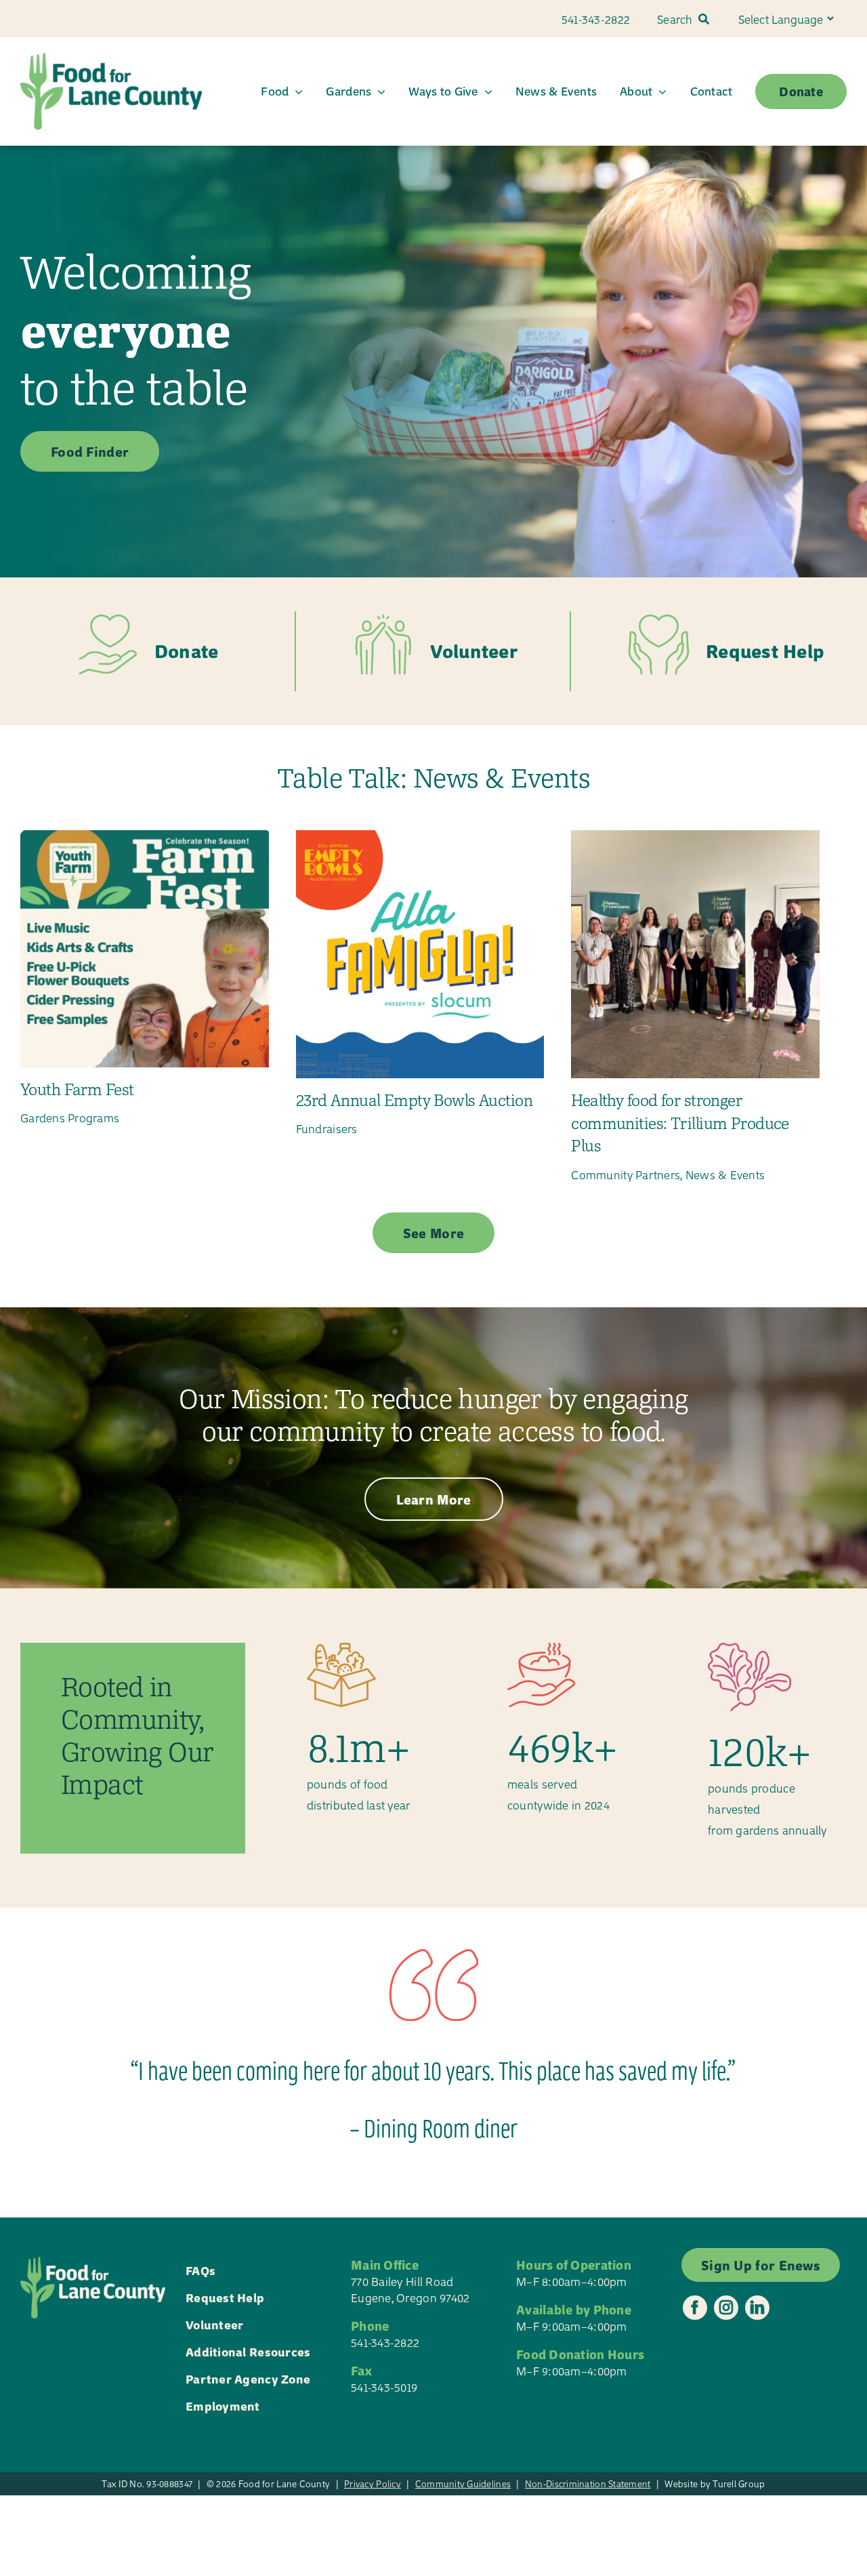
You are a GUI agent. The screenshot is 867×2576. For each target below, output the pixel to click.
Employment (223, 2406)
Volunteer (214, 2324)
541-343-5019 (384, 2387)
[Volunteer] (434, 652)
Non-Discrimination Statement (588, 2483)
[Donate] (158, 652)
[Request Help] (709, 652)
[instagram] (726, 2308)
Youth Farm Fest (77, 1089)
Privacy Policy (373, 2483)
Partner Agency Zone (248, 2378)
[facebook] (695, 2308)
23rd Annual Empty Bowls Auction (414, 1100)
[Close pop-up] (843, 2366)
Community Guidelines (463, 2483)
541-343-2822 (385, 2342)
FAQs (200, 2270)
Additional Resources (248, 2351)
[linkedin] (757, 2308)
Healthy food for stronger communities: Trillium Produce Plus (680, 1123)
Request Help (225, 2297)
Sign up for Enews (744, 2517)
